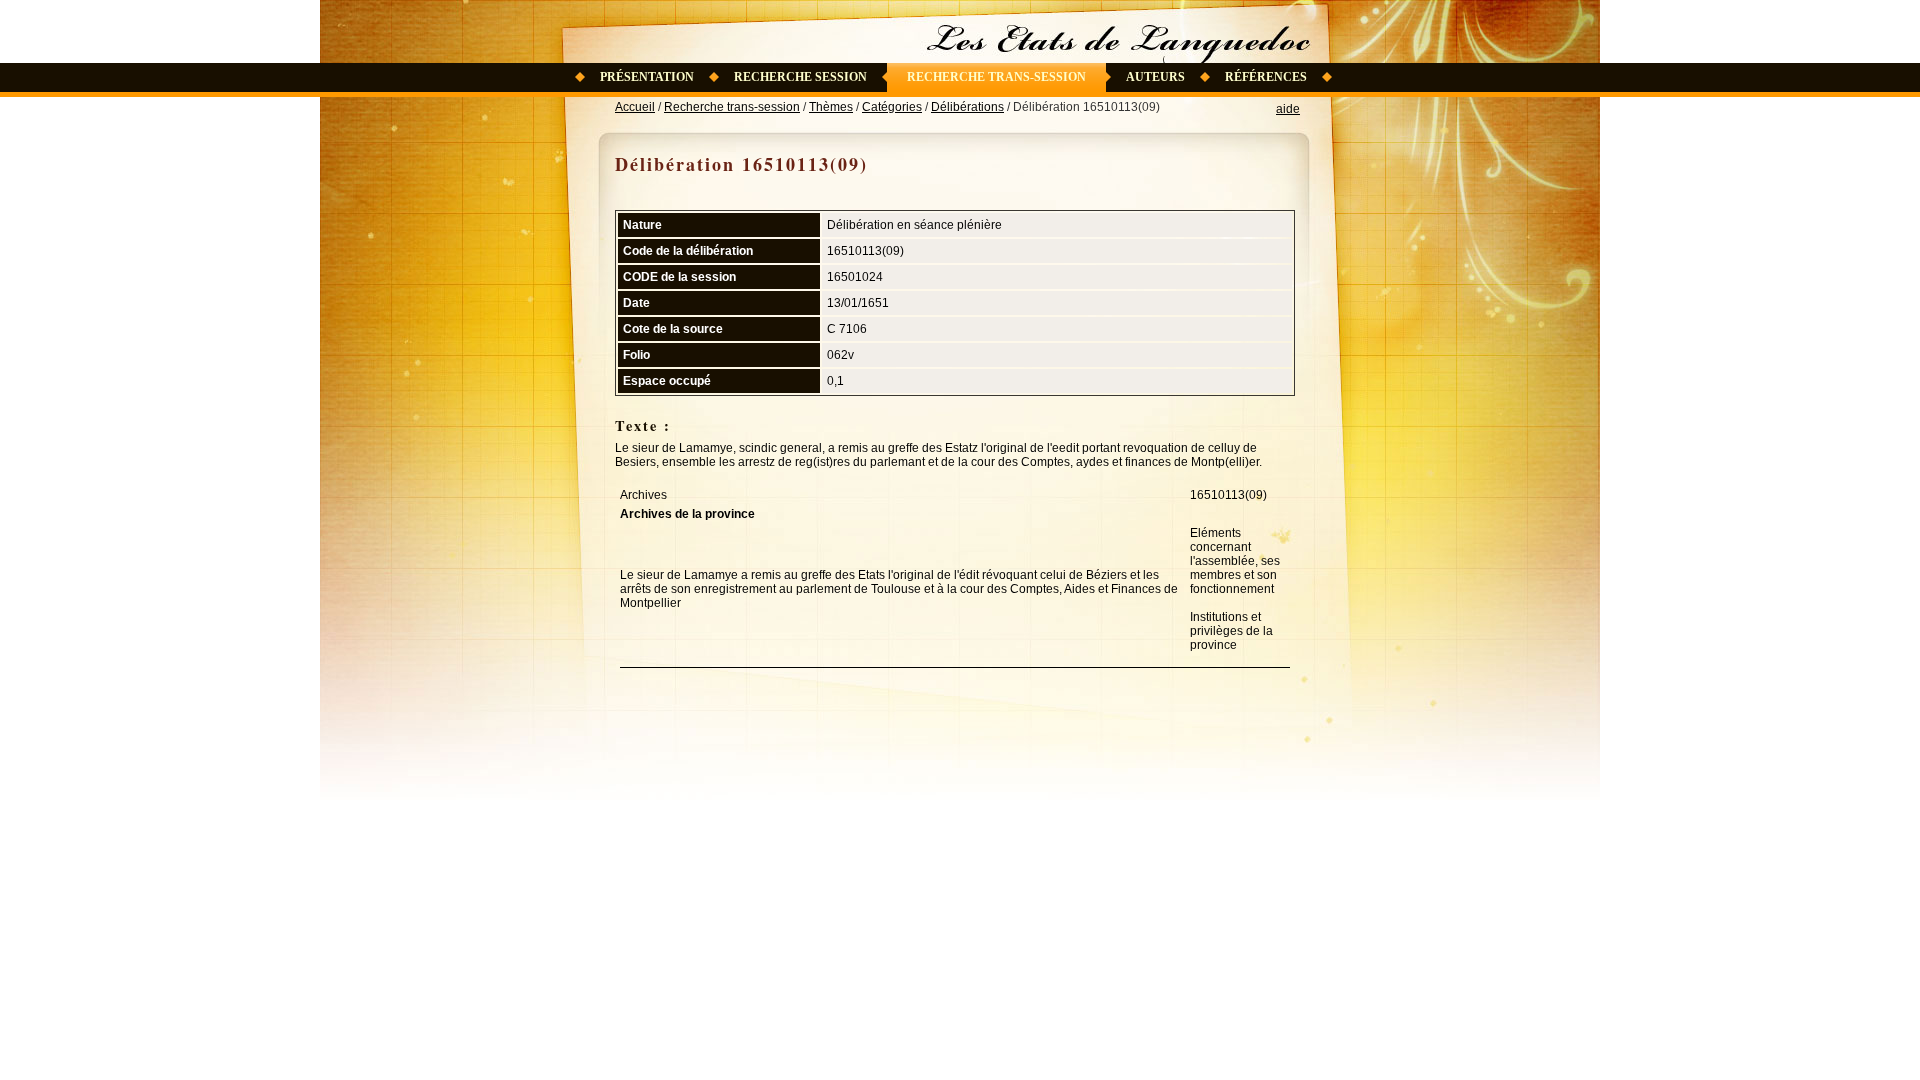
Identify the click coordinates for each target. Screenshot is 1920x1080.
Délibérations (967, 107)
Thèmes (831, 107)
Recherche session (800, 77)
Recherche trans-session (996, 77)
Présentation (647, 77)
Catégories (892, 107)
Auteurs (1155, 77)
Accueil (635, 107)
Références (1266, 77)
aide (1288, 109)
